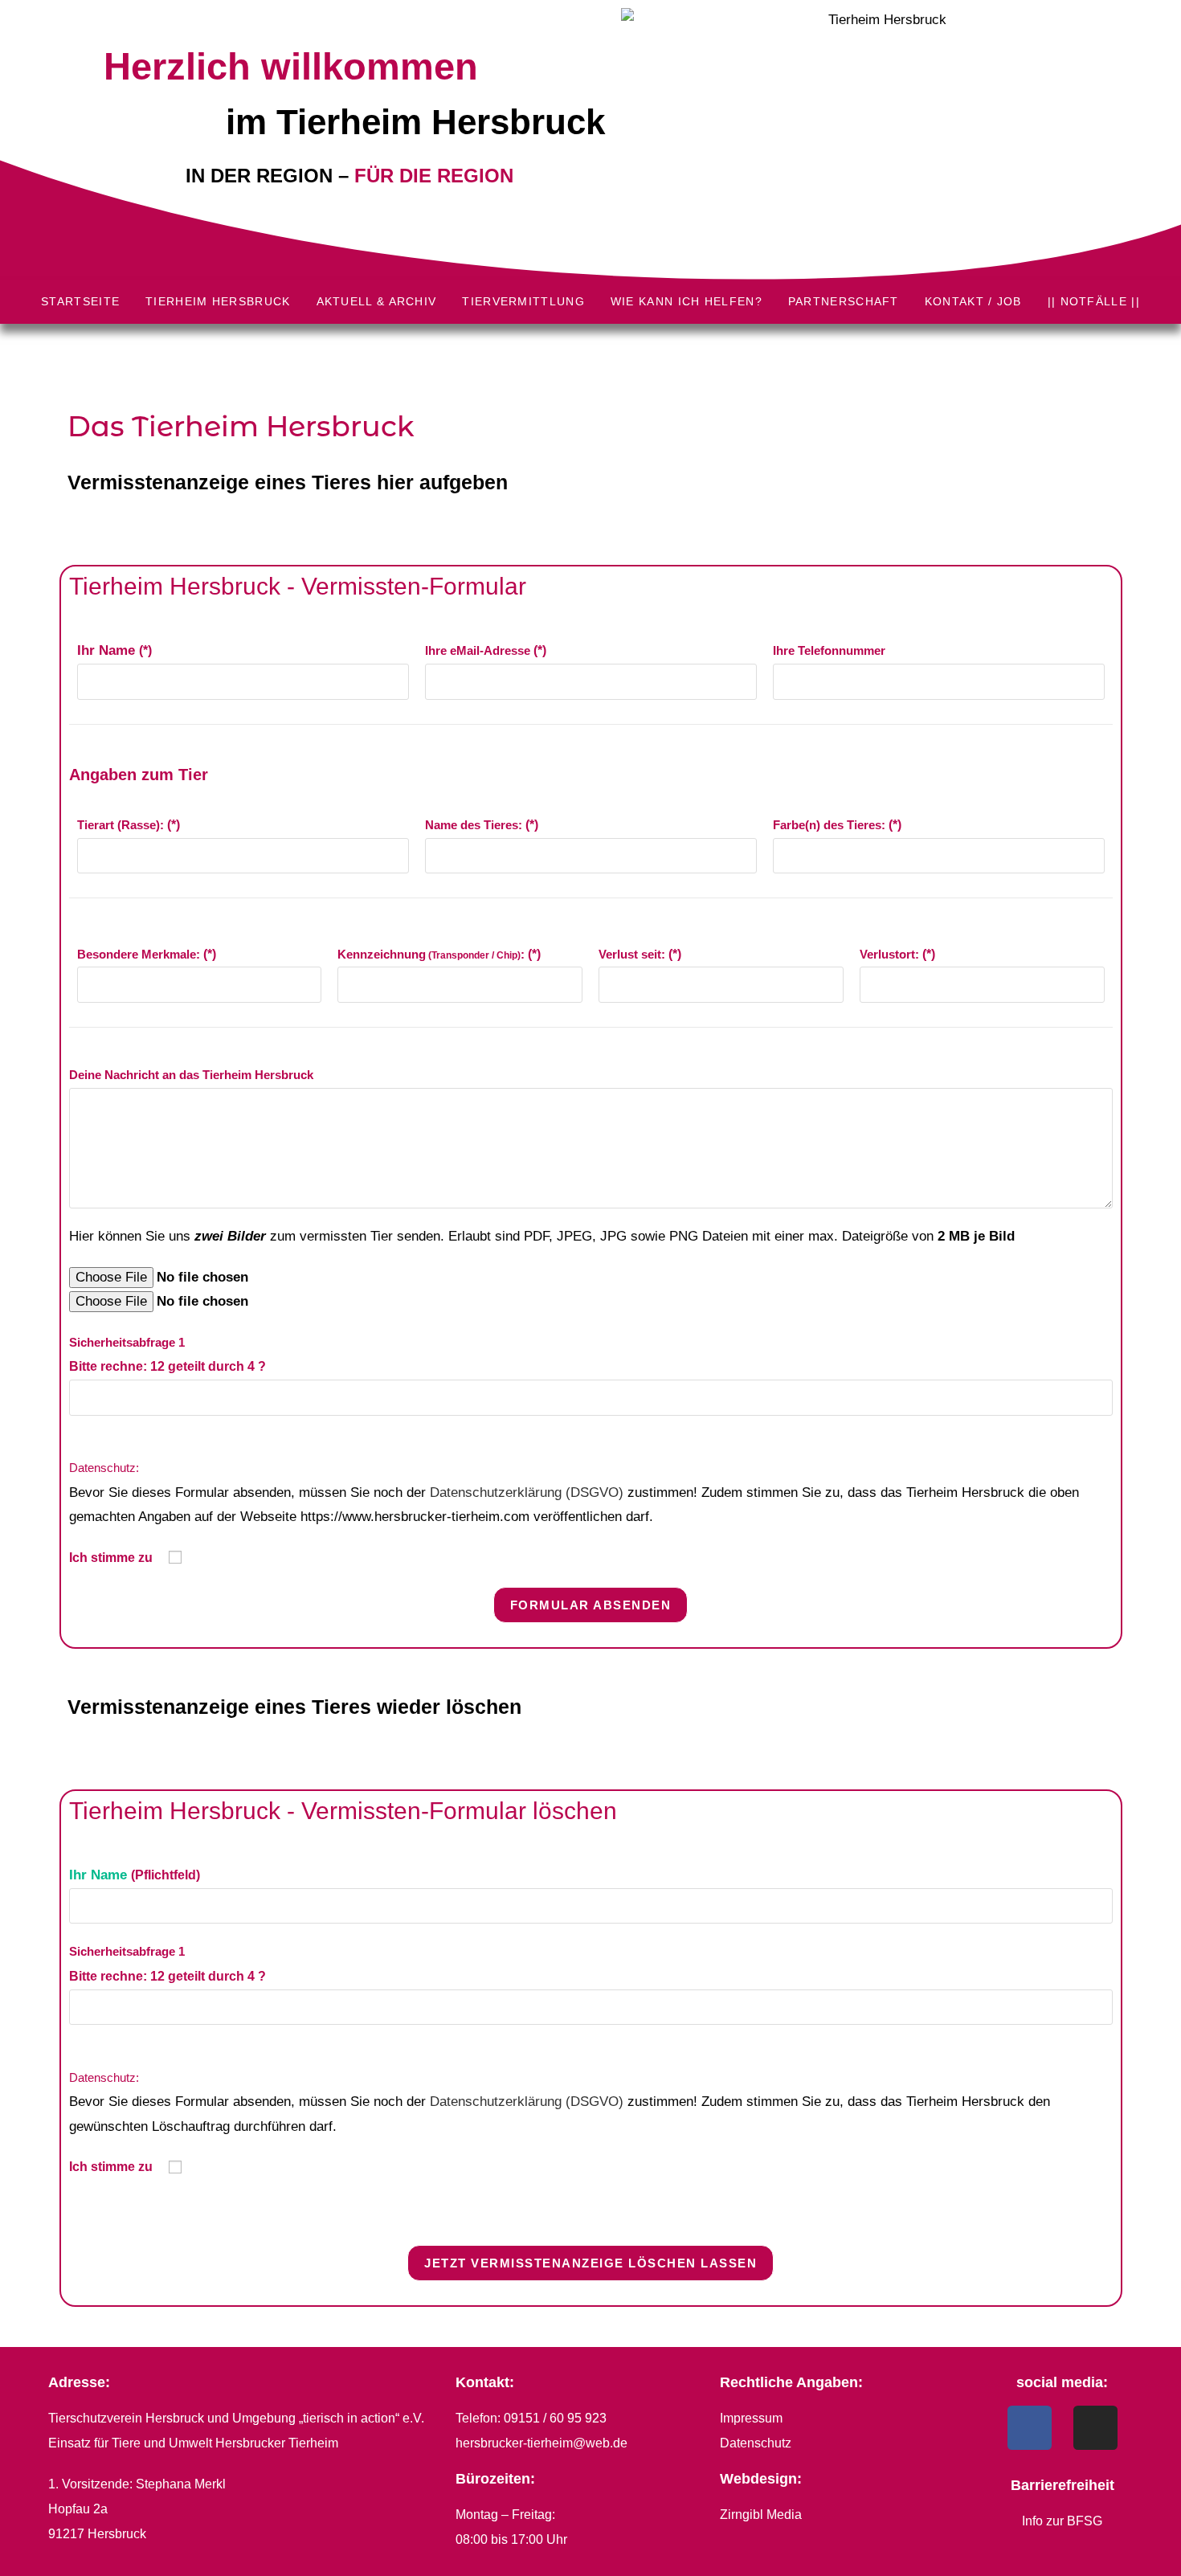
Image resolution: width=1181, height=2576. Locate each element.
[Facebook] (1030, 2428)
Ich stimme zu (112, 1558)
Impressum (751, 2418)
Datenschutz (756, 2443)
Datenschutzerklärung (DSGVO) (527, 1492)
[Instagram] (1095, 2428)
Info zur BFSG (1062, 2521)
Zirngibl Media (761, 2515)
